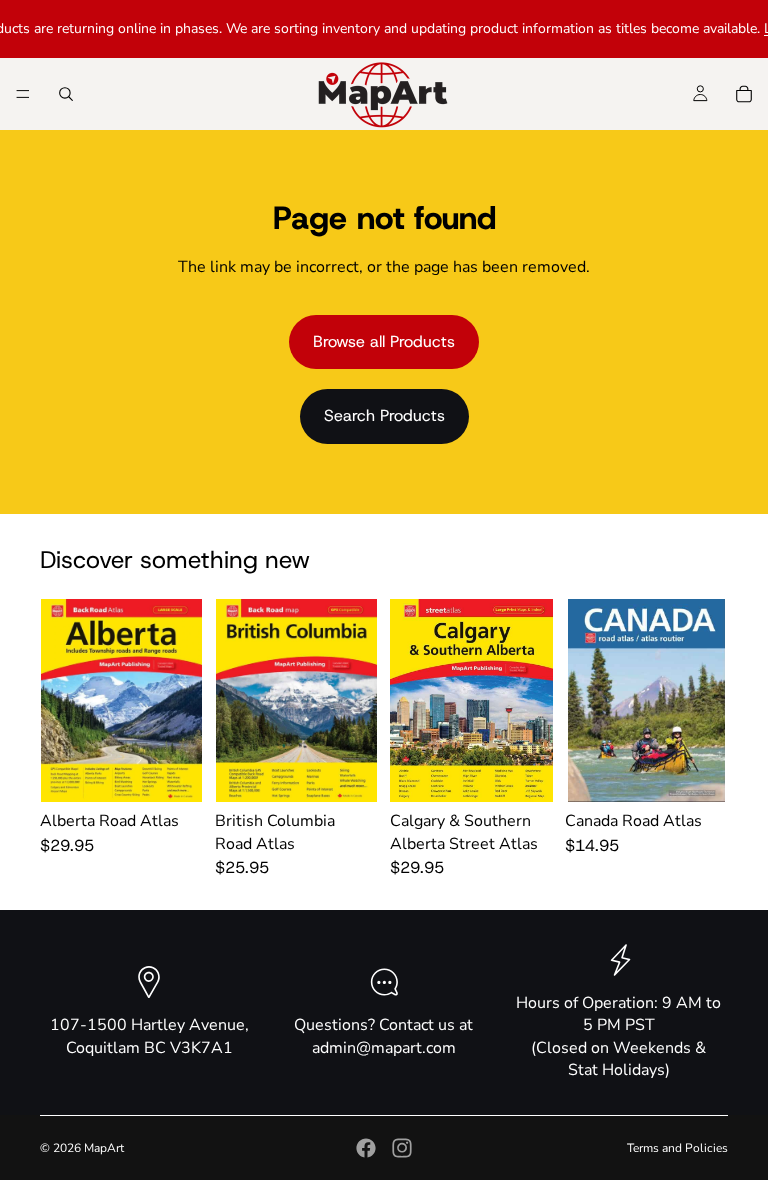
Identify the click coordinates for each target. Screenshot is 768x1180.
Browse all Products (384, 341)
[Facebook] (366, 1148)
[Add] (172, 772)
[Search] (66, 94)
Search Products (384, 415)
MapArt (104, 1148)
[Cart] (744, 94)
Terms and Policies (677, 1148)
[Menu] (23, 94)
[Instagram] (402, 1148)
